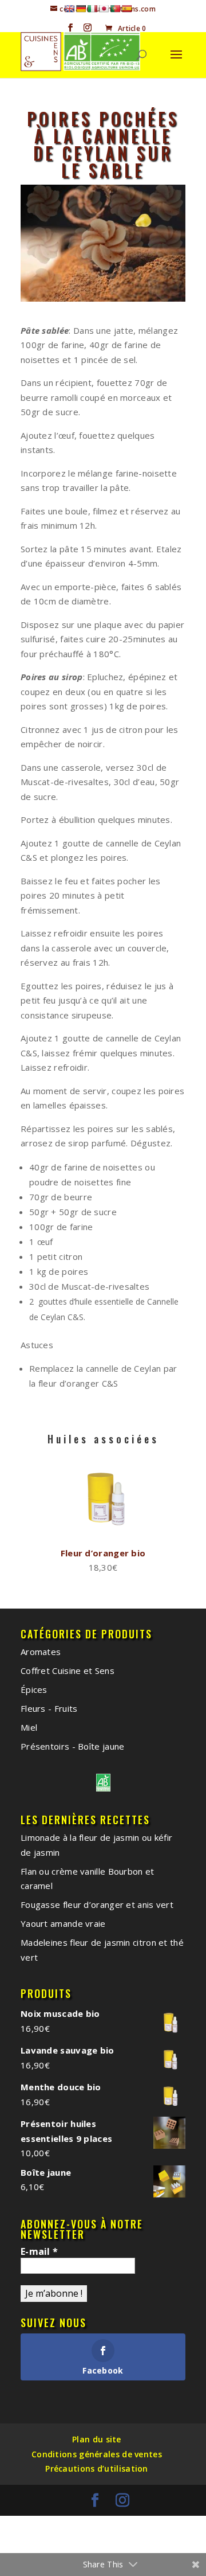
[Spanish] (126, 9)
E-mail (39, 2251)
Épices (34, 1689)
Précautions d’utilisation (97, 2468)
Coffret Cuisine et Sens (68, 1671)
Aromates (41, 1652)
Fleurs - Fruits (49, 1708)
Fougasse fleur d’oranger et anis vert (97, 1904)
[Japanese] (104, 9)
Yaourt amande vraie (63, 1923)
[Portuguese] (115, 9)
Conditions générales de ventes (97, 2454)
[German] (81, 9)
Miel (29, 1727)
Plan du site (97, 2439)
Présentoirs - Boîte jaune (73, 1746)
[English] (69, 9)
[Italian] (92, 9)
